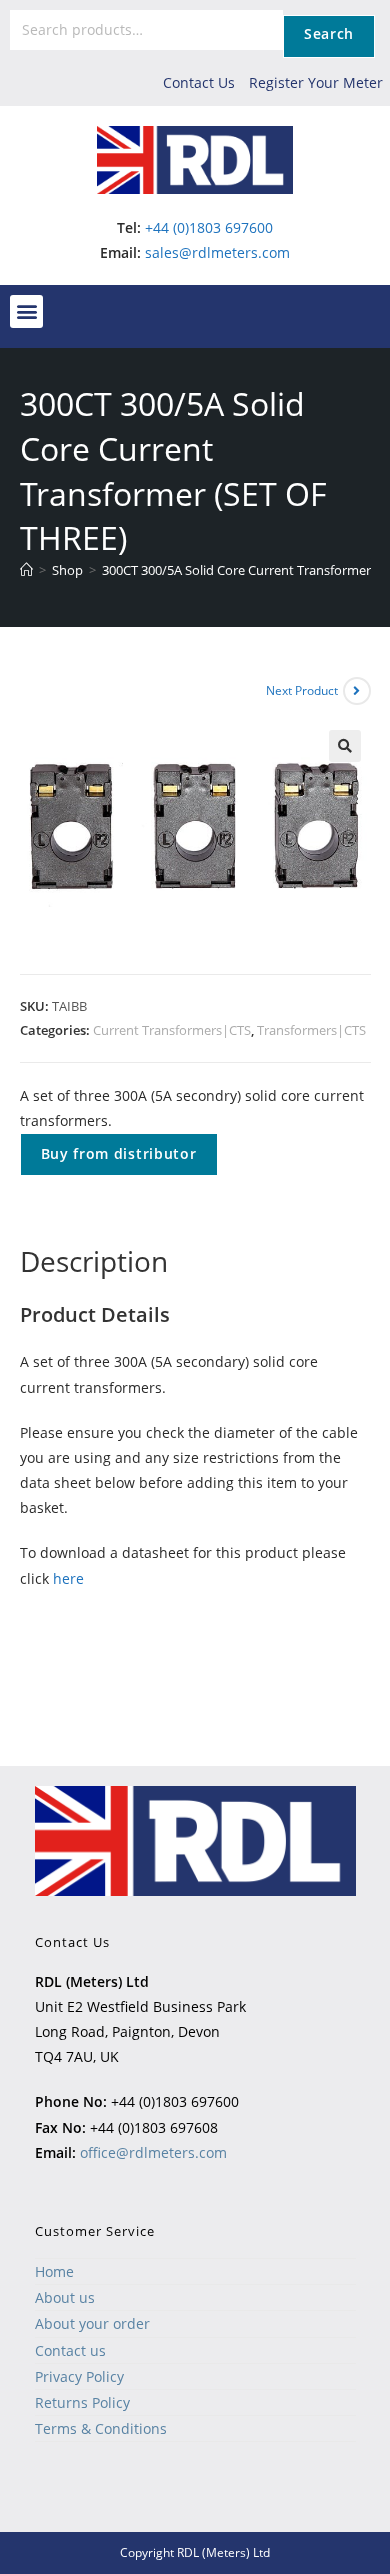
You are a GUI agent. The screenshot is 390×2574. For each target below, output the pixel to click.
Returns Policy (82, 2402)
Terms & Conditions (101, 2428)
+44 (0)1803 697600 (209, 227)
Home (54, 2271)
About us (65, 2297)
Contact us (70, 2350)
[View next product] (357, 691)
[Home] (26, 570)
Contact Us (199, 82)
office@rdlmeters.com (153, 2152)
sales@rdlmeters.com (217, 252)
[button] (26, 311)
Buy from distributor (119, 1153)
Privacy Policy (79, 2376)
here (68, 1578)
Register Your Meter (316, 82)
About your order (92, 2323)
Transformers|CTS (311, 1030)
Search (329, 33)
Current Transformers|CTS (172, 1030)
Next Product (302, 690)
